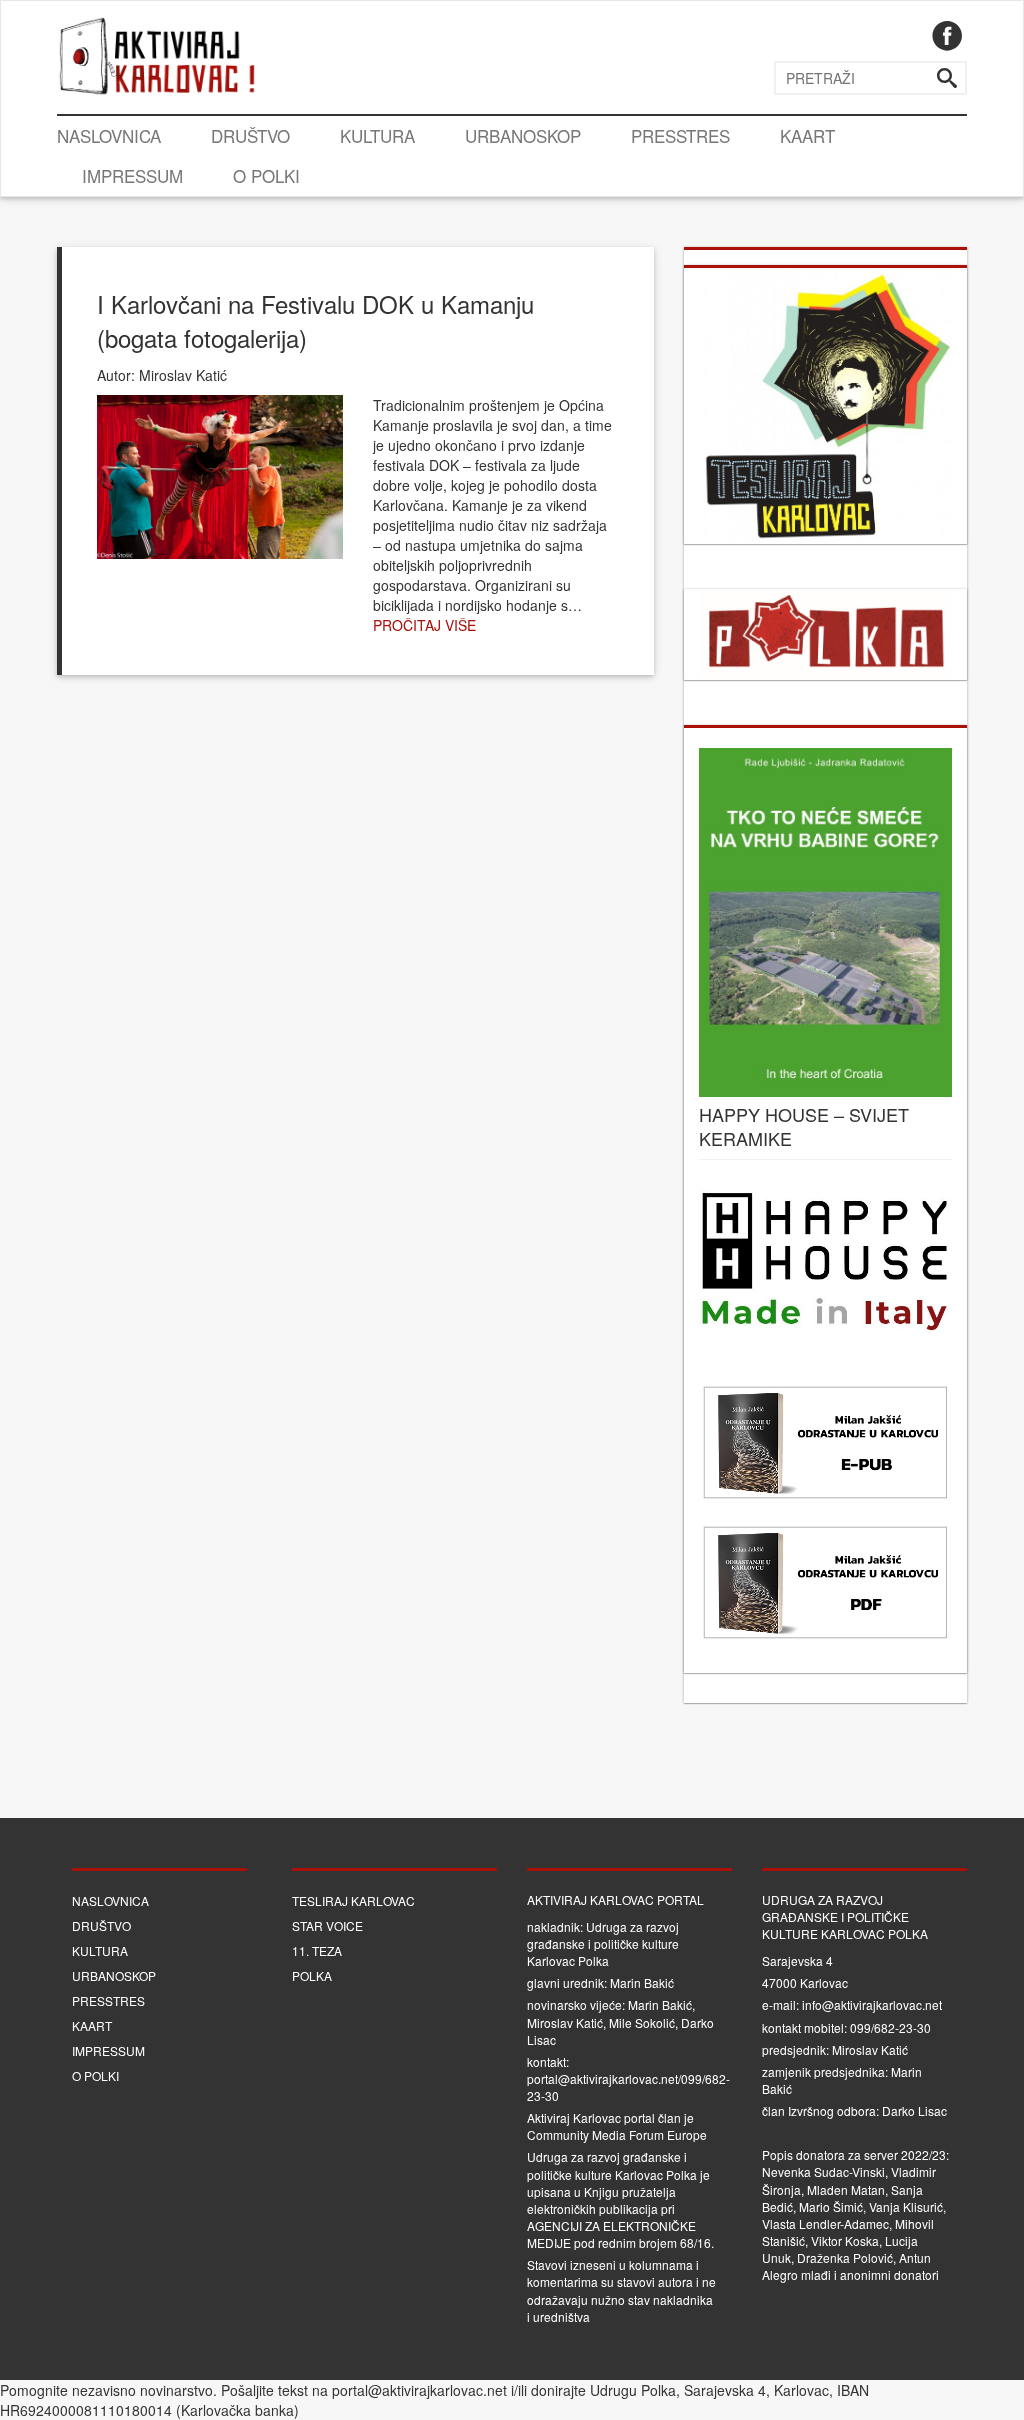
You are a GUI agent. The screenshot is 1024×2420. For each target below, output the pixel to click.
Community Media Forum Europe (617, 2134)
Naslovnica (109, 135)
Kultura (377, 135)
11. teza (317, 1950)
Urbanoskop (523, 135)
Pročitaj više (424, 625)
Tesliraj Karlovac (353, 1900)
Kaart (807, 135)
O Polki (266, 175)
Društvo (250, 135)
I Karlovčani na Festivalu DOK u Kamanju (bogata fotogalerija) (315, 320)
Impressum (132, 175)
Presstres (680, 135)
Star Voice (327, 1925)
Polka (312, 1975)
